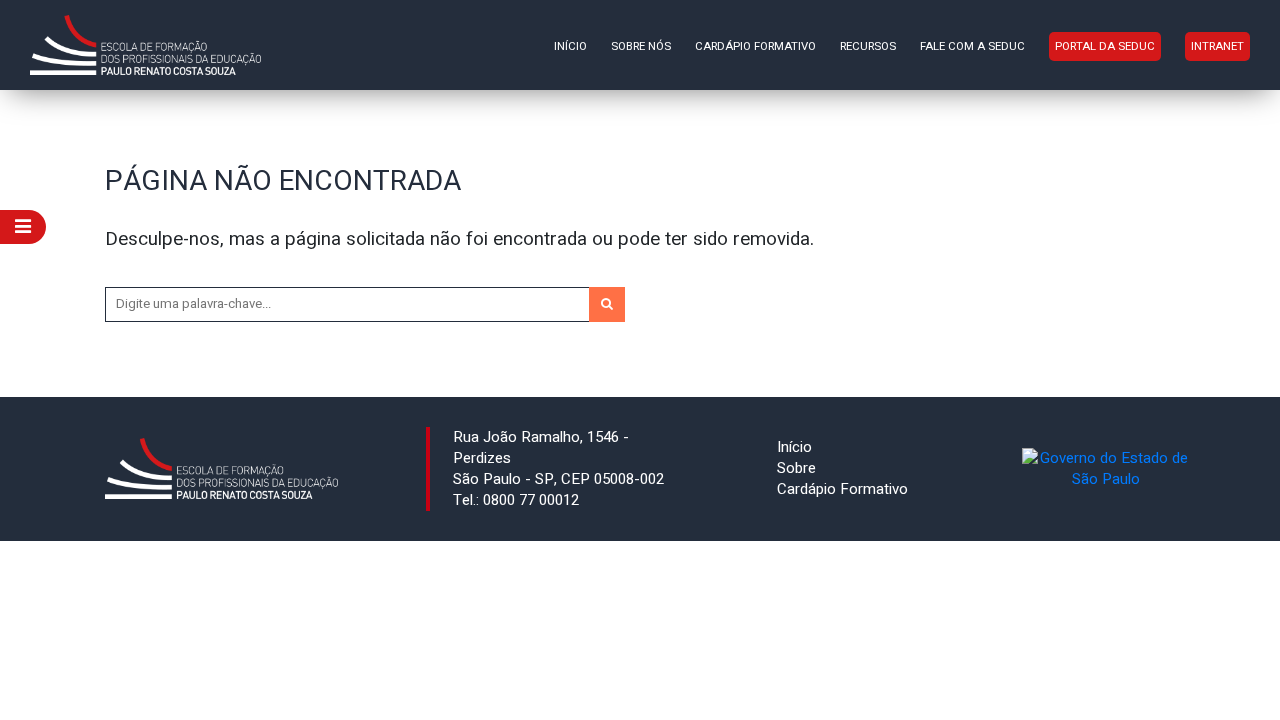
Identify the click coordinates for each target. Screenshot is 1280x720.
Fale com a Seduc (972, 46)
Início (570, 46)
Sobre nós (641, 46)
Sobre (796, 468)
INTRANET (1217, 46)
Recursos (868, 46)
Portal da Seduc (1105, 46)
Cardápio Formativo (755, 46)
